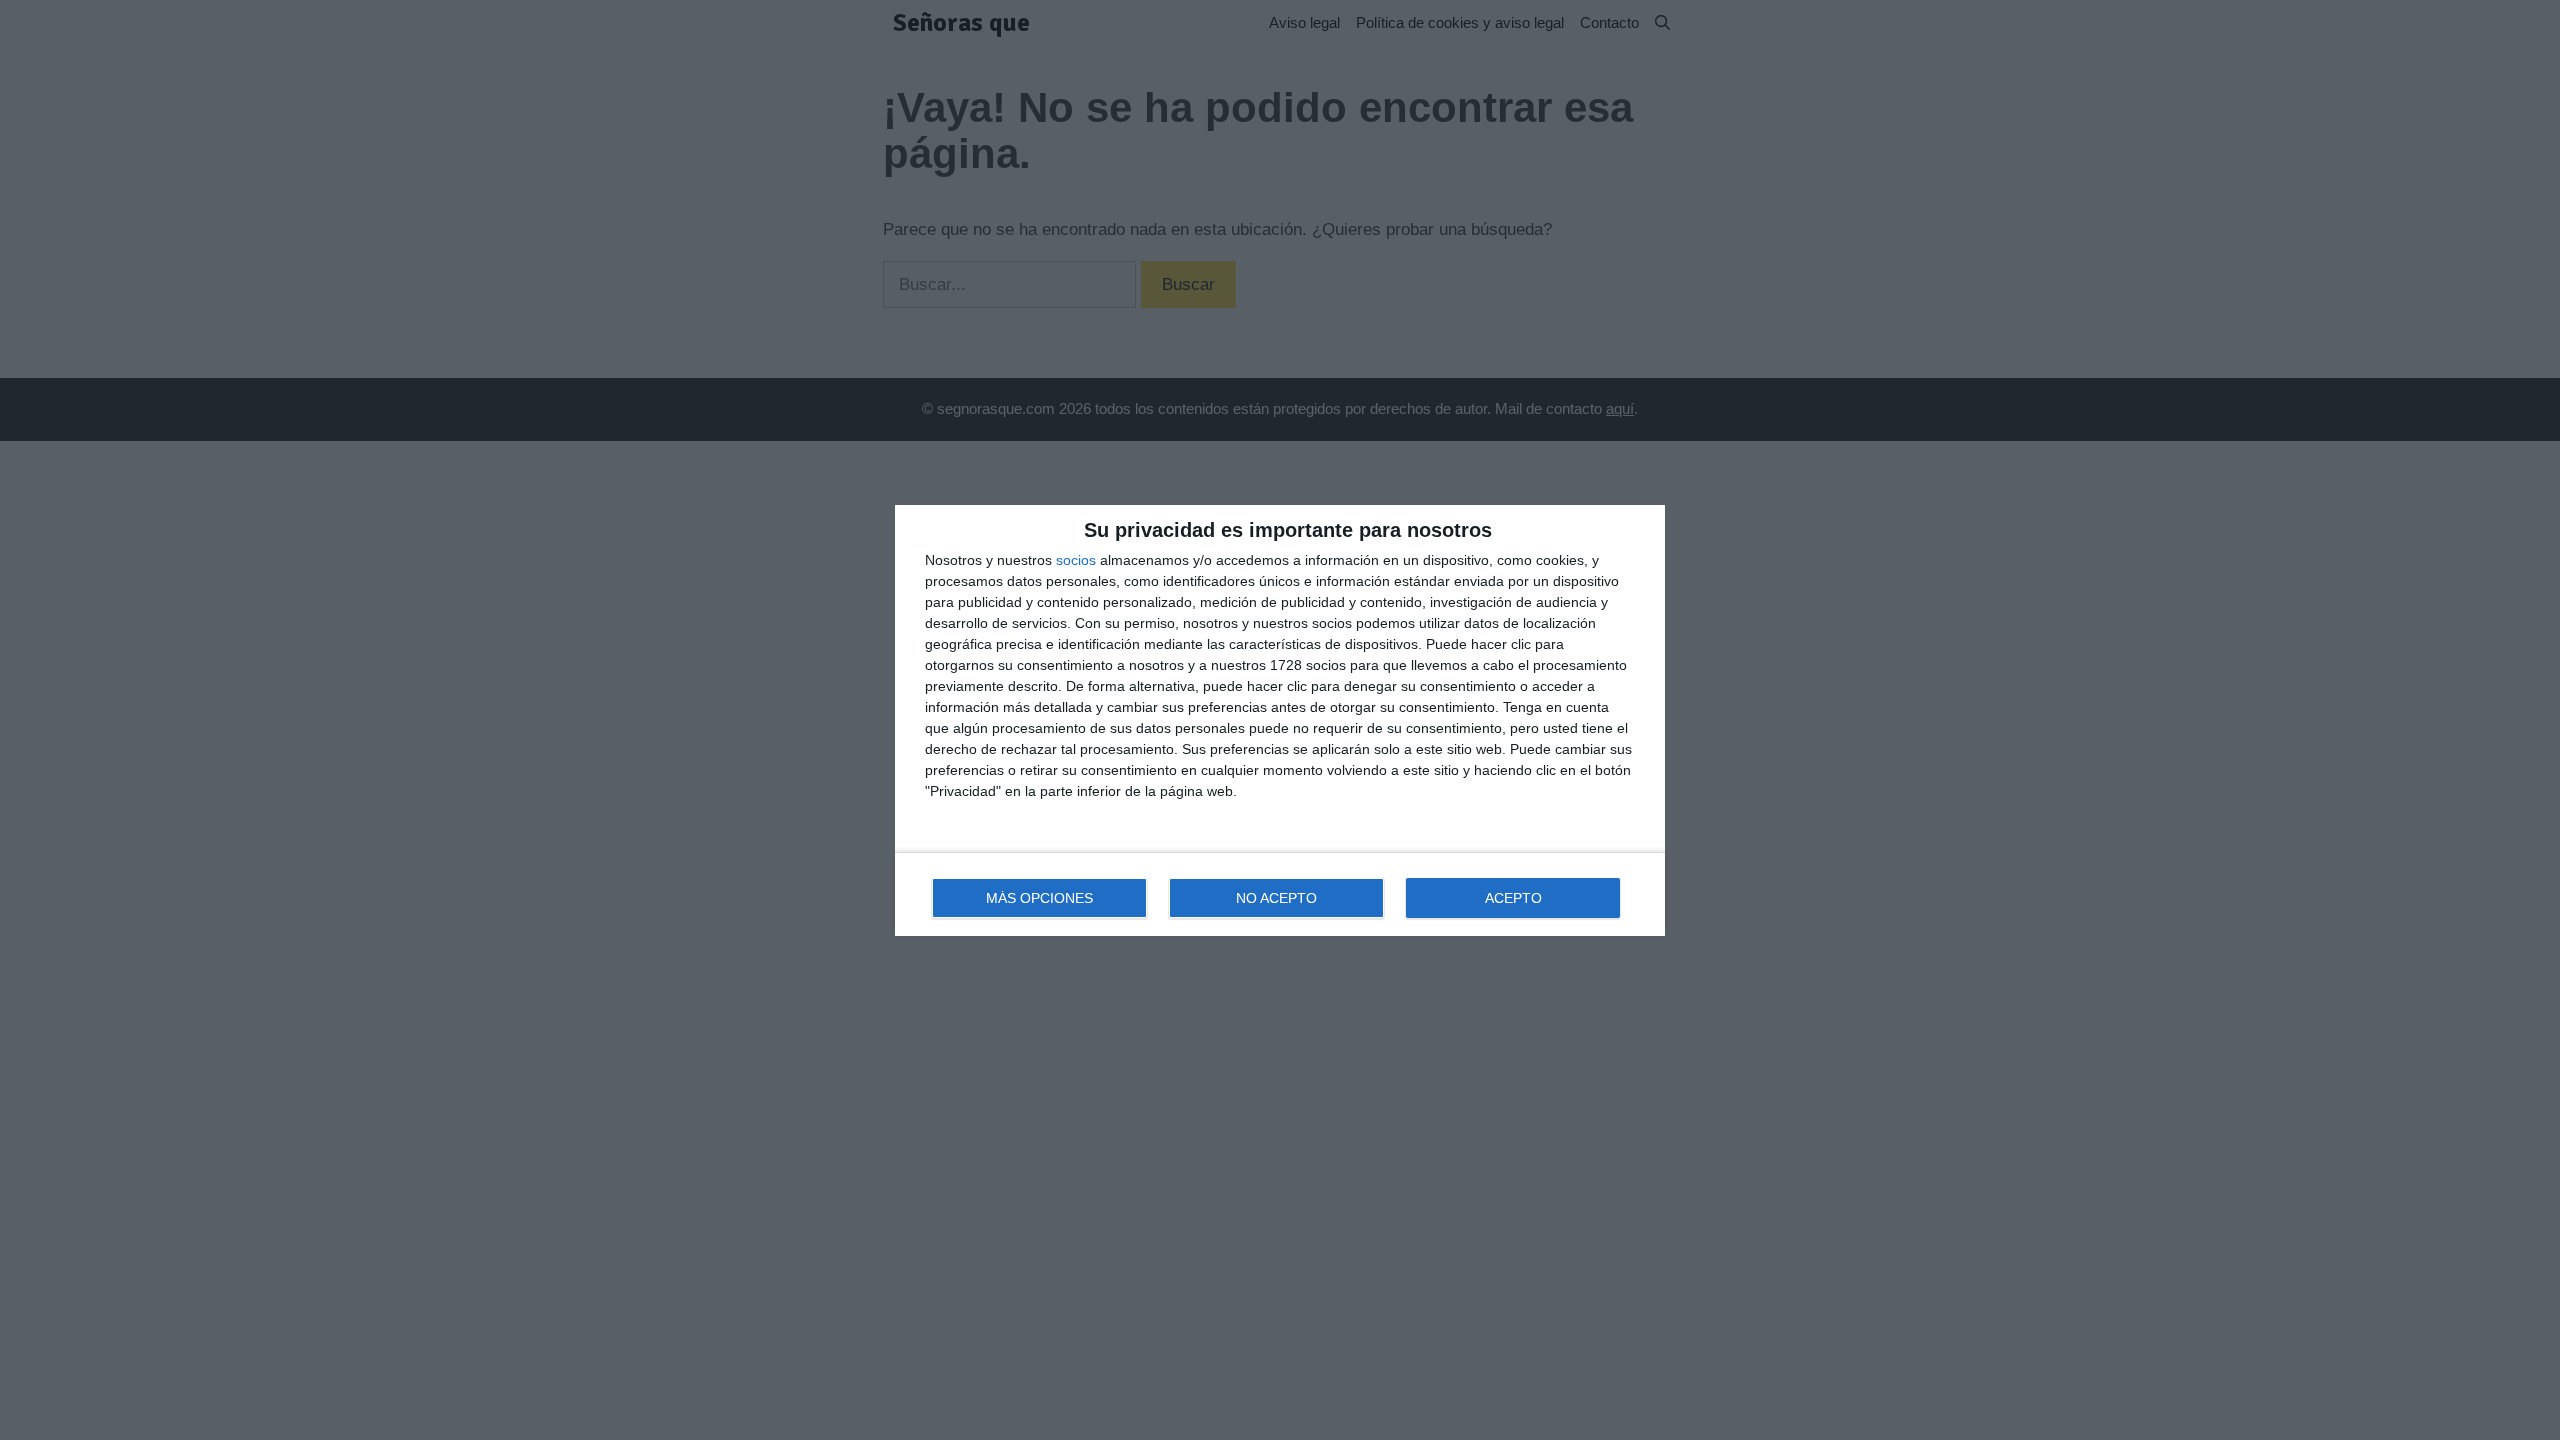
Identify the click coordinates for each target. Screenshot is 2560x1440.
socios (1076, 560)
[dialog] (1280, 720)
